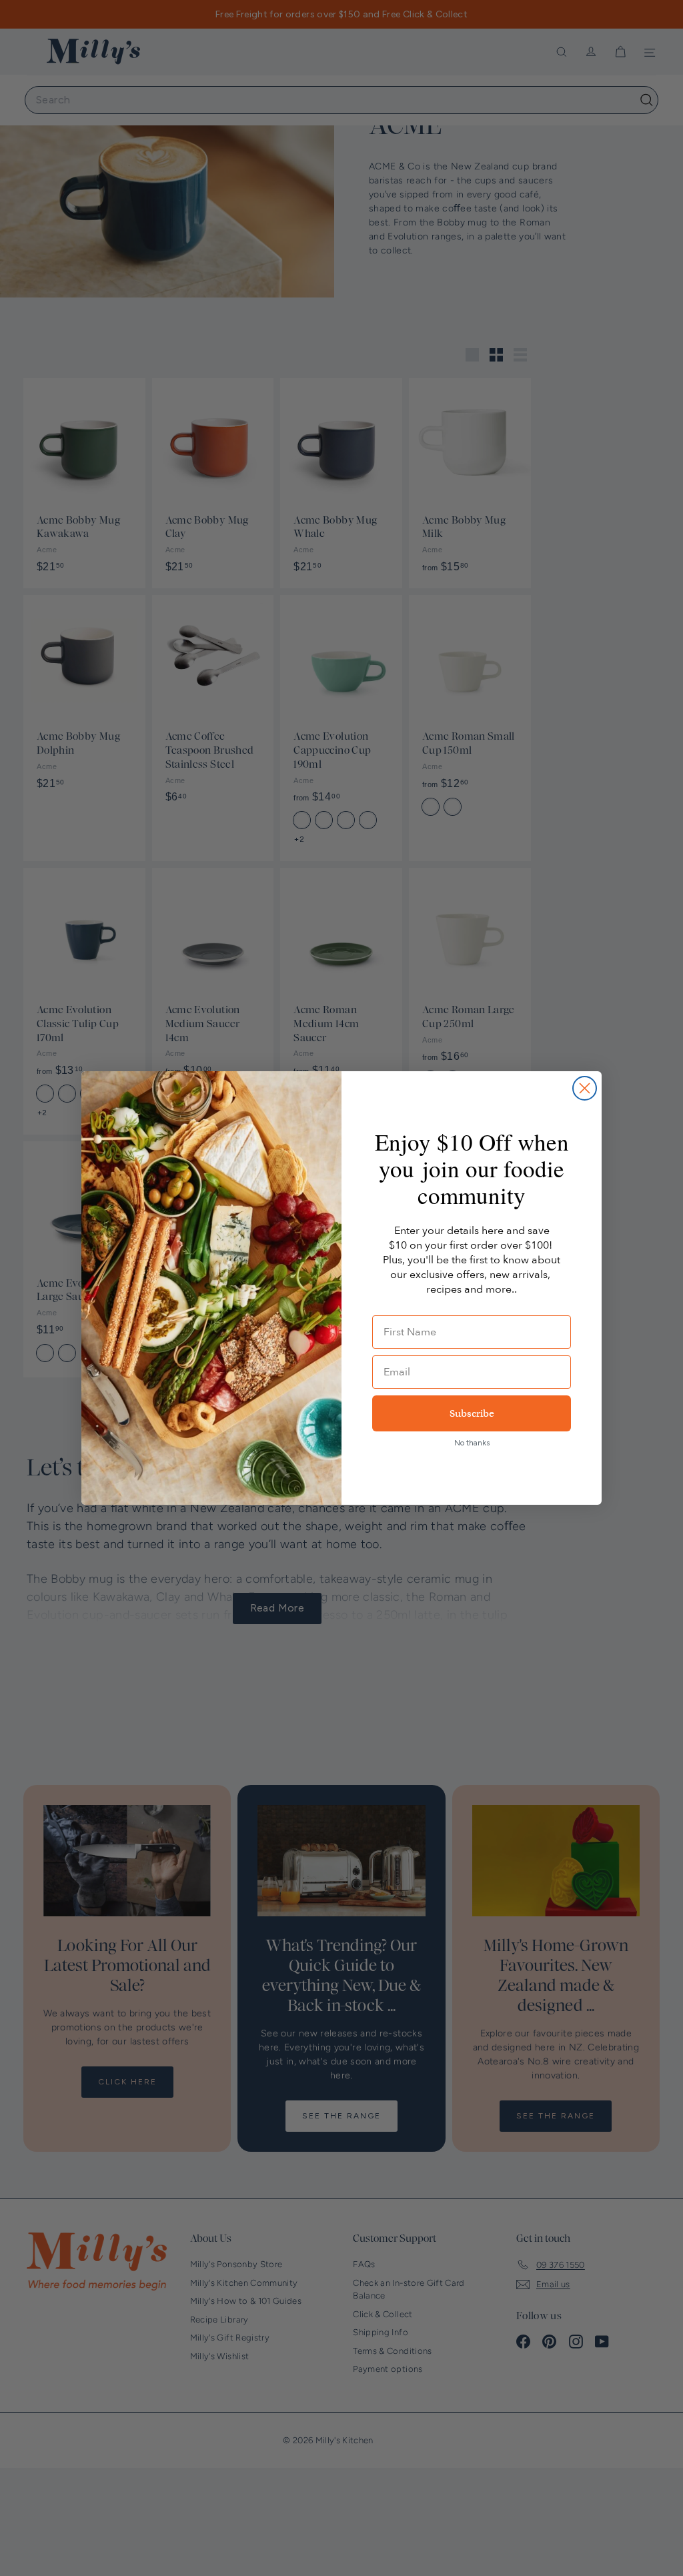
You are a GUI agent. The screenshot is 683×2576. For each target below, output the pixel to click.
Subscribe (472, 1413)
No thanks (472, 1443)
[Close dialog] (585, 1088)
